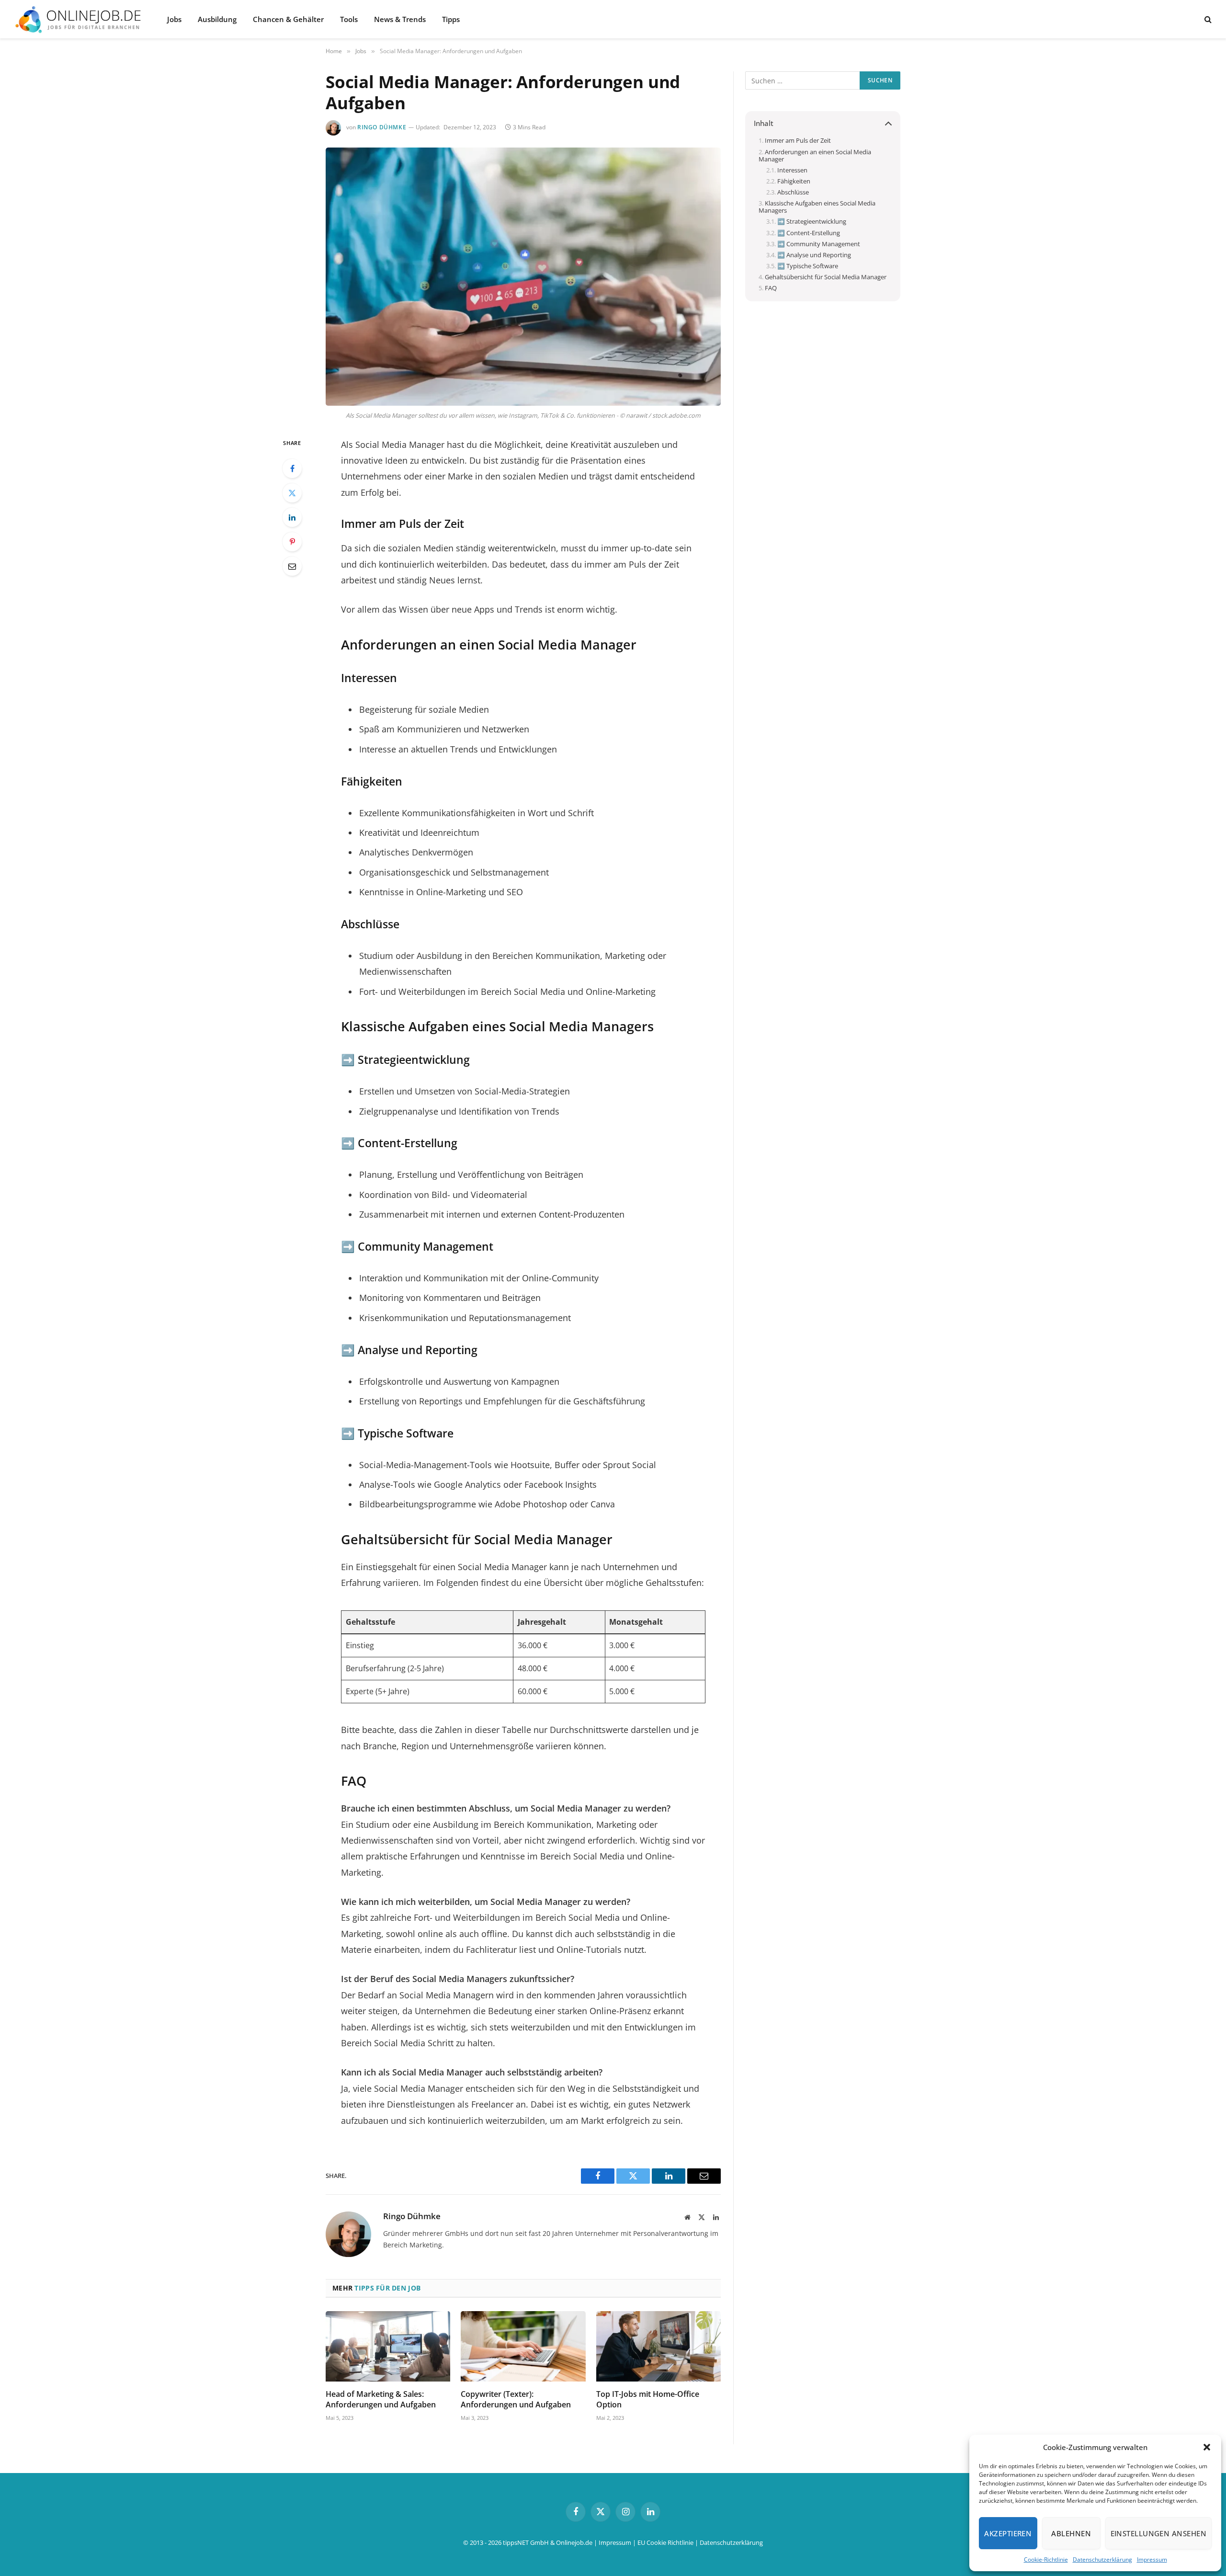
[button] (1207, 2447)
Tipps (451, 19)
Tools (349, 19)
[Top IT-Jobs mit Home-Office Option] (658, 2346)
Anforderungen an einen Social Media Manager (815, 156)
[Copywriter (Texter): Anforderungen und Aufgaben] (523, 2346)
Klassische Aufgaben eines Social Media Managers (817, 207)
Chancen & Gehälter (288, 19)
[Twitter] (292, 493)
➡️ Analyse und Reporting (814, 255)
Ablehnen (1071, 2533)
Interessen (792, 170)
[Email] (292, 566)
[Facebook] (292, 468)
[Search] (1207, 19)
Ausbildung (217, 19)
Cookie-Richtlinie (1046, 2559)
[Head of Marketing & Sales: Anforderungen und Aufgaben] (388, 2346)
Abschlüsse (793, 192)
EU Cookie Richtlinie (665, 2542)
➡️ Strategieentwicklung (812, 222)
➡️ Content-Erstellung (809, 233)
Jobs (174, 19)
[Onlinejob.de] (78, 19)
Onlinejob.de (574, 2542)
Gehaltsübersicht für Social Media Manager (826, 277)
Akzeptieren (1008, 2533)
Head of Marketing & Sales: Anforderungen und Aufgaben (381, 2399)
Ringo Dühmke (382, 127)
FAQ (771, 288)
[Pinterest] (292, 542)
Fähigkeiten (794, 181)
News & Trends (400, 19)
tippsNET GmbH (526, 2542)
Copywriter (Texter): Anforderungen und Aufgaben (516, 2399)
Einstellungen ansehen (1158, 2533)
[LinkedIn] (292, 517)
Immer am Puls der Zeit (798, 141)
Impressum (1152, 2559)
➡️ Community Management (819, 244)
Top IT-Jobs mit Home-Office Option (648, 2399)
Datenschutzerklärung (1102, 2559)
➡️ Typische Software (808, 266)
